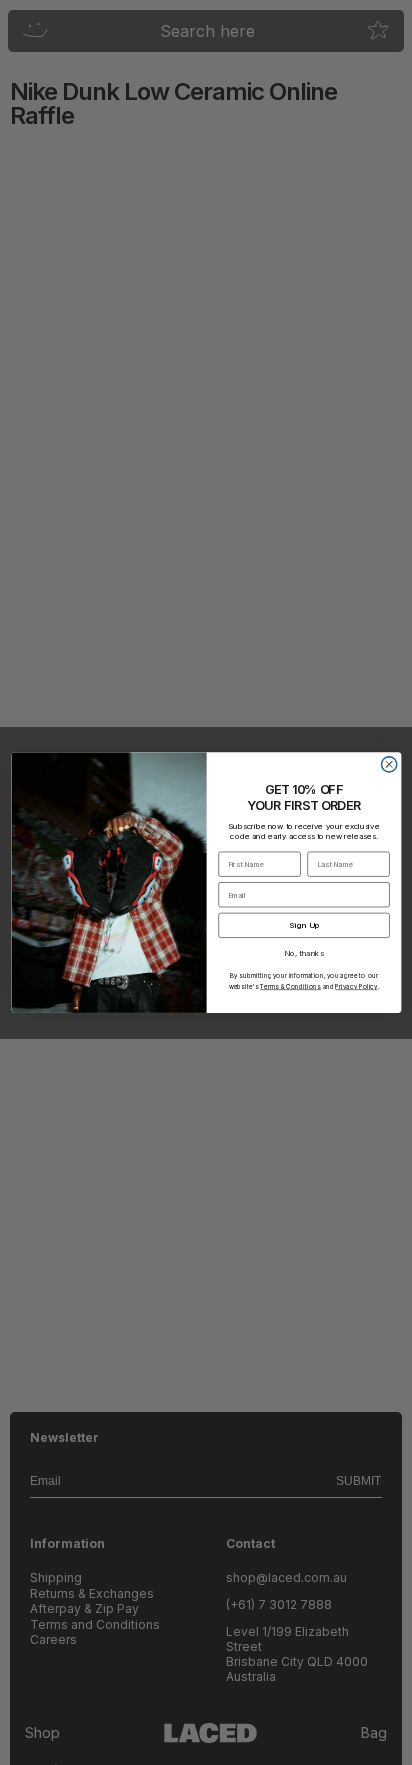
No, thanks (303, 952)
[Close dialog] (389, 765)
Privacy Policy (356, 987)
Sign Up (303, 924)
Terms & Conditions (290, 987)
